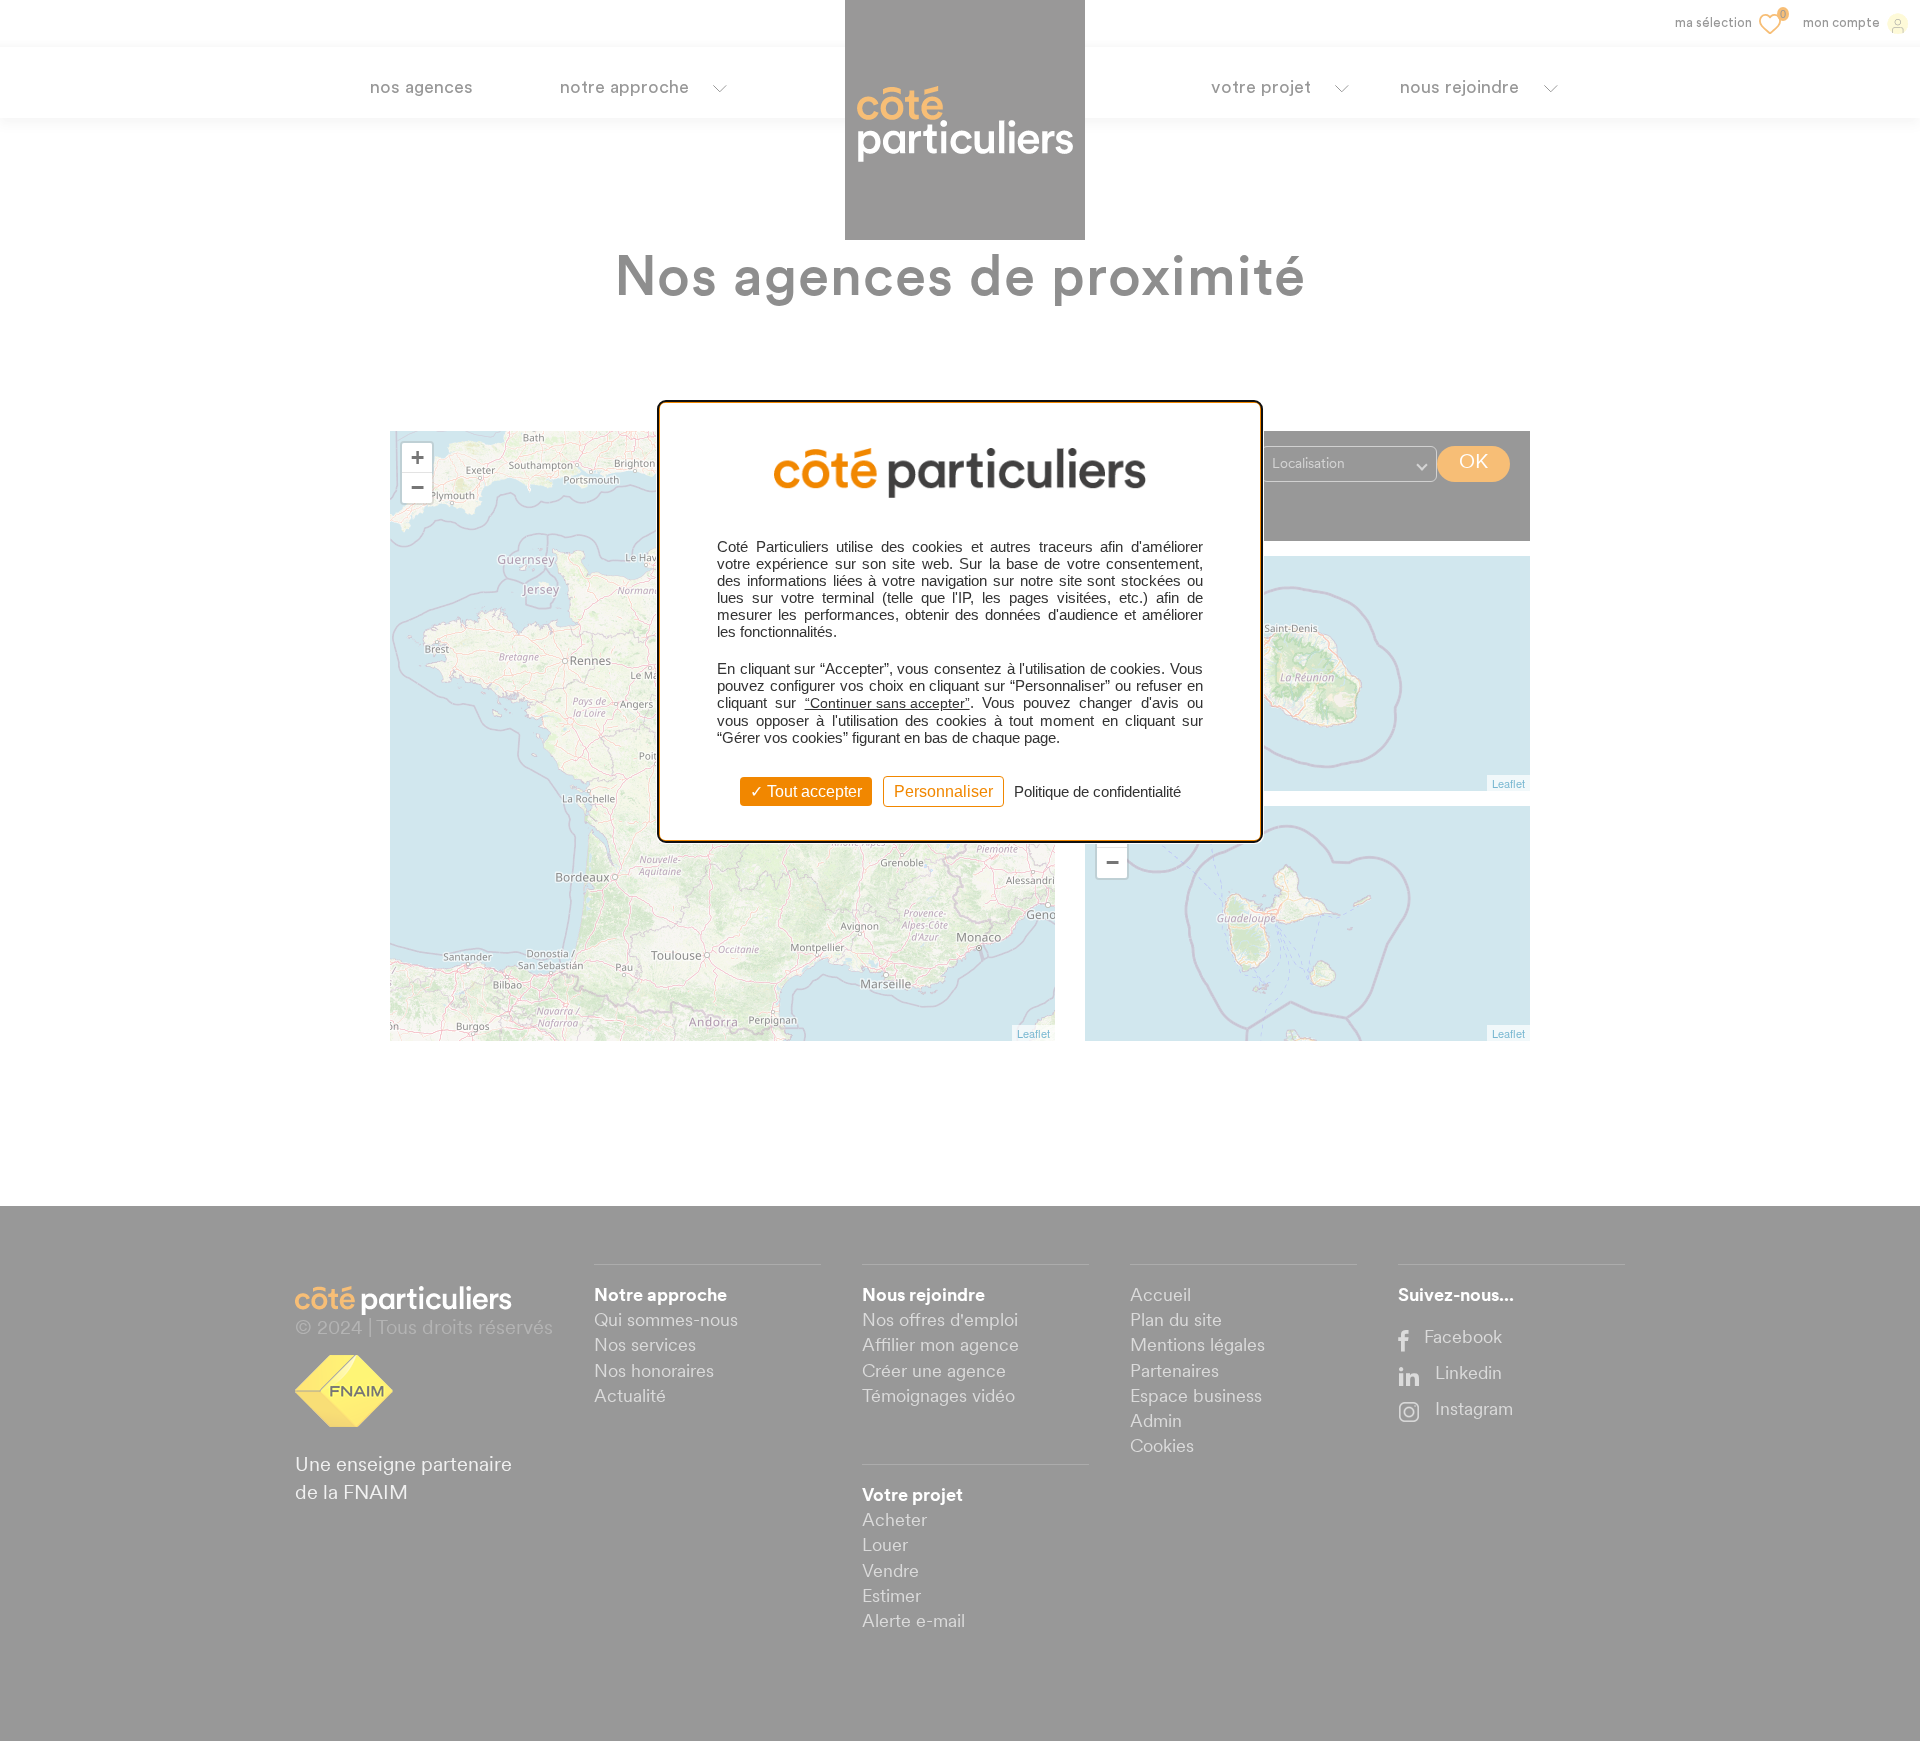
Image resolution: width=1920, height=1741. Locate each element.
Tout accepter (812, 791)
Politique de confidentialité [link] (1097, 791)
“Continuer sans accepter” (887, 703)
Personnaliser (943, 791)
